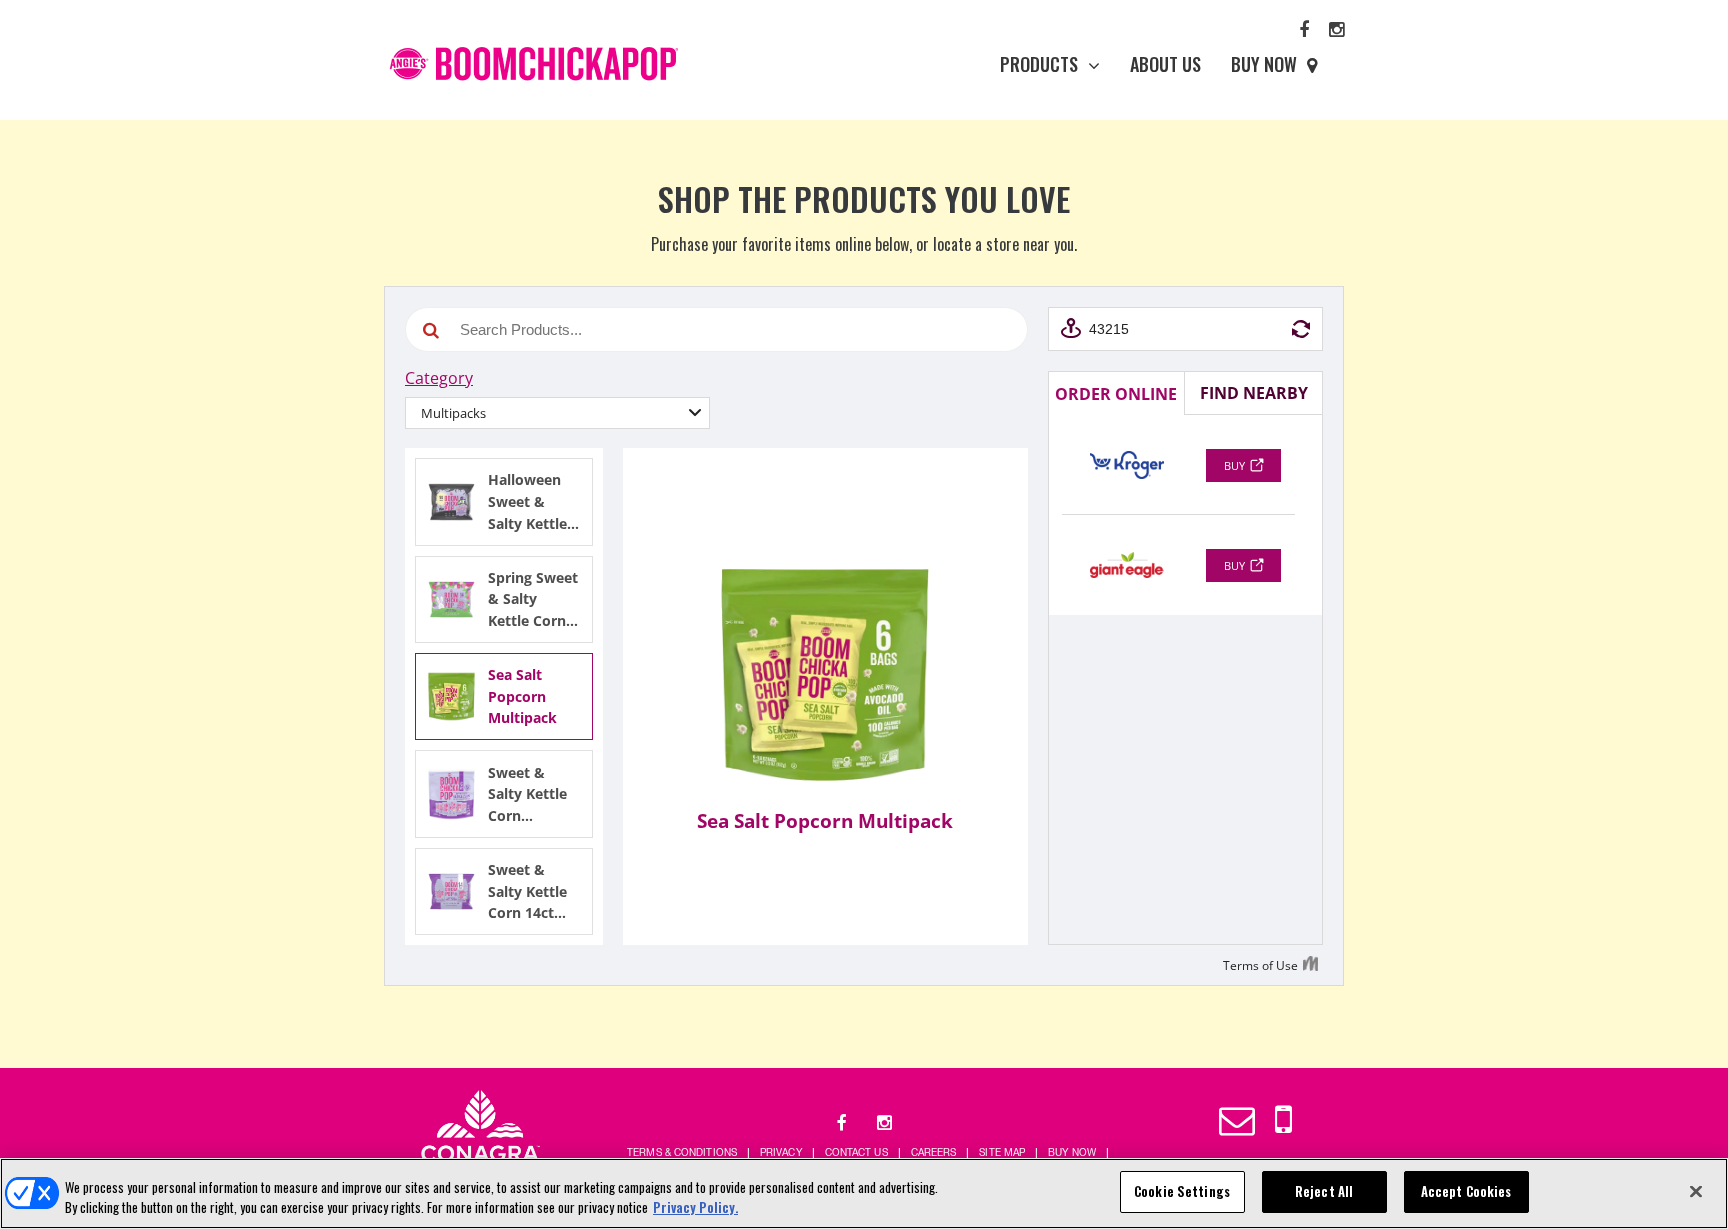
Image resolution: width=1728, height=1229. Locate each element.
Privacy (781, 1152)
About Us (1165, 64)
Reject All (1324, 1191)
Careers (934, 1152)
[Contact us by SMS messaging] (1283, 1119)
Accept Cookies (1466, 1191)
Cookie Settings (1182, 1191)
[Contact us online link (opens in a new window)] (1237, 1119)
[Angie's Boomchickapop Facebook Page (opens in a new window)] (1304, 28)
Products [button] (1039, 64)
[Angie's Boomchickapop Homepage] (535, 64)
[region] (864, 1193)
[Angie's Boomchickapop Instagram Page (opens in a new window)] (1336, 28)
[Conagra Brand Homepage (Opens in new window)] (480, 1133)
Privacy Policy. (695, 1207)
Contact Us (856, 1152)
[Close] (1696, 1191)
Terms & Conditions (682, 1152)
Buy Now (1264, 64)
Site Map (1002, 1152)
